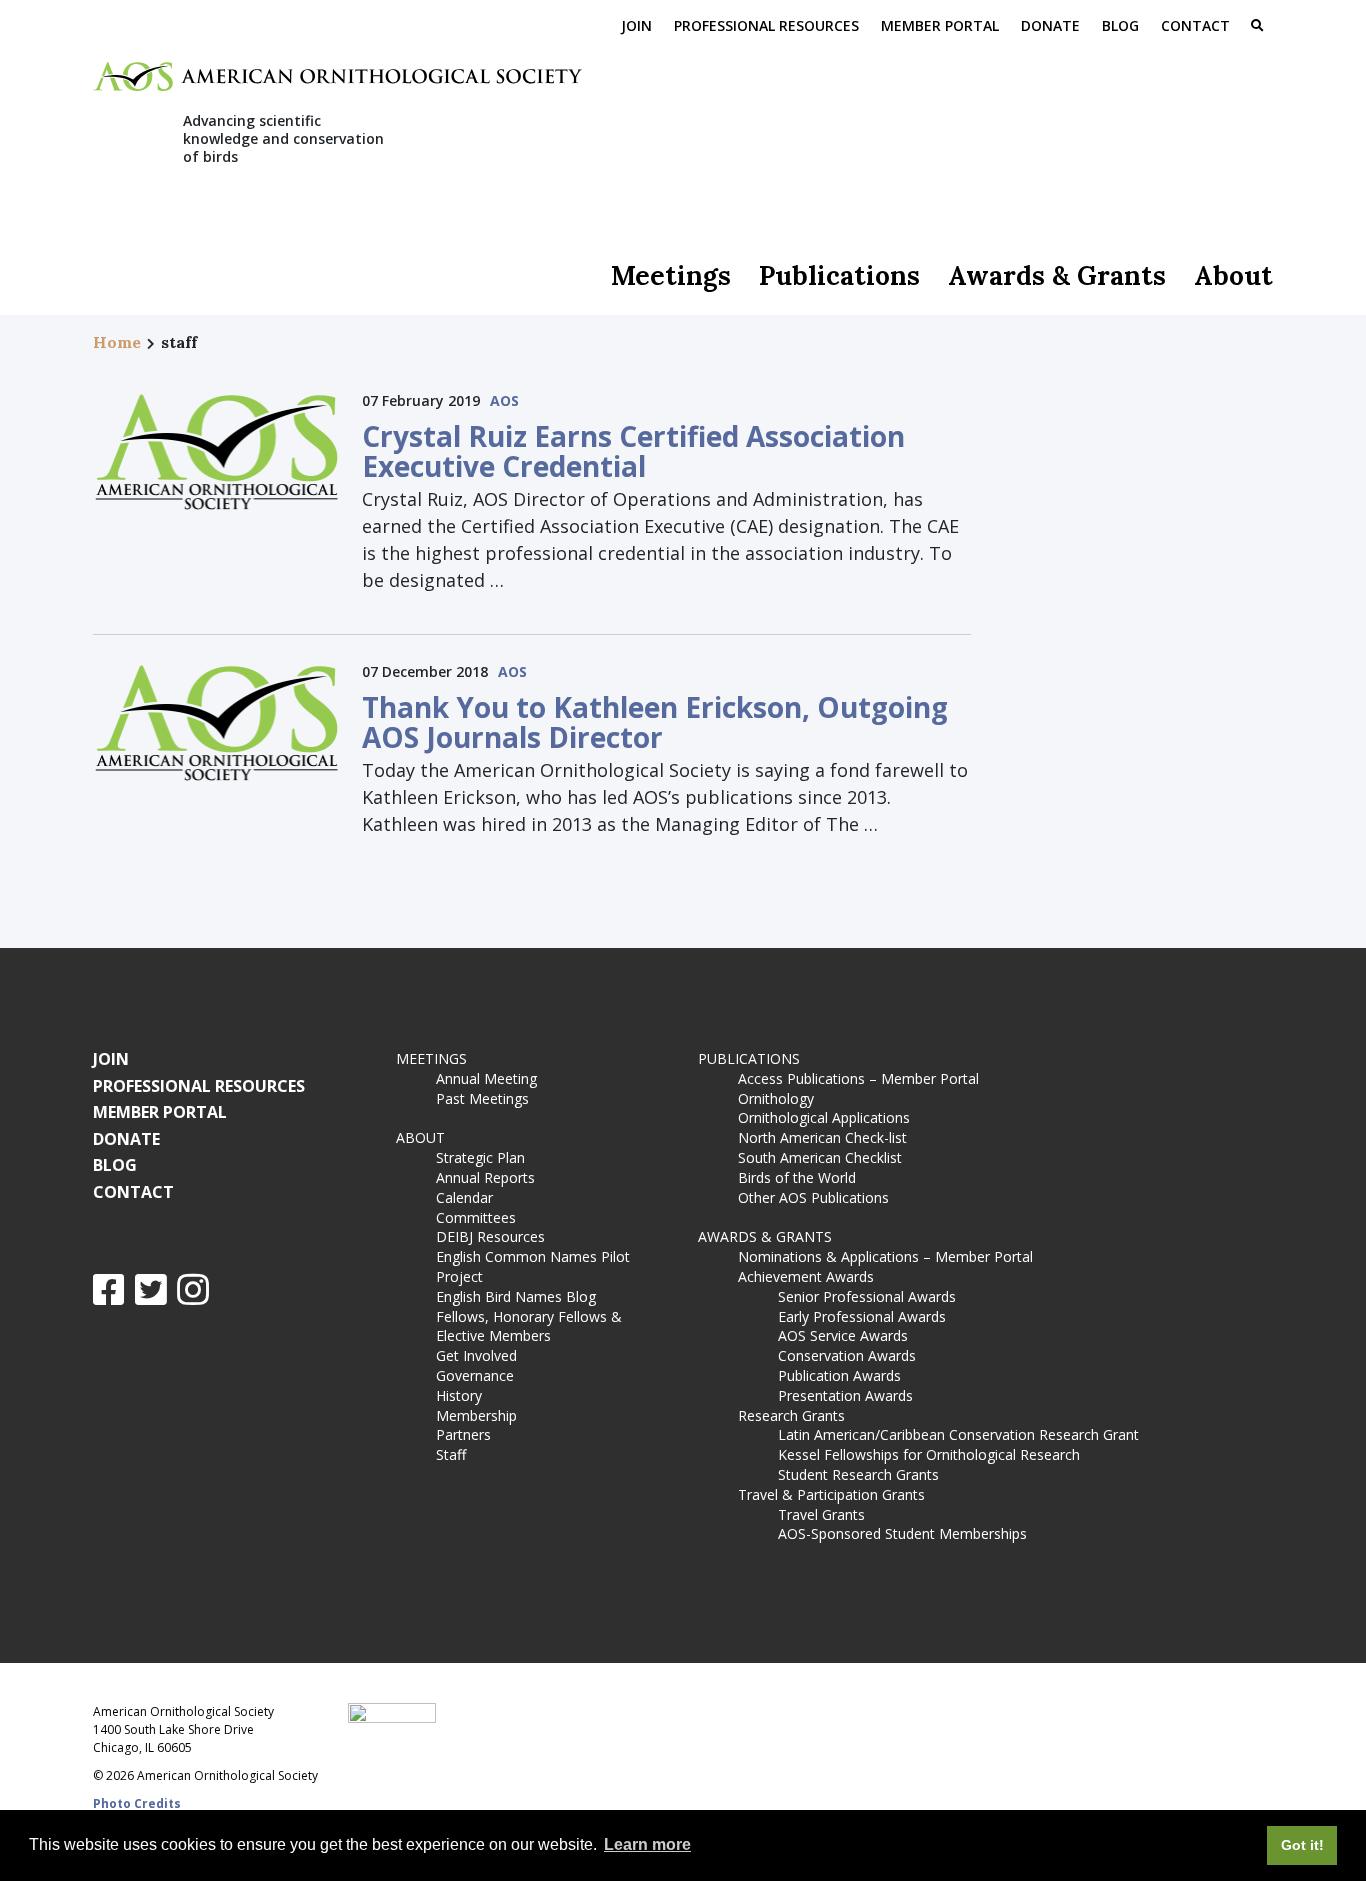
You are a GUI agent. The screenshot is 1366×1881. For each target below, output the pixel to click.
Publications (839, 275)
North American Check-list (822, 1137)
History (459, 1395)
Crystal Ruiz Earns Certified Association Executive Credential (633, 451)
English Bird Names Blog (516, 1296)
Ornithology (776, 1098)
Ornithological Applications (824, 1117)
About (1233, 275)
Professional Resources (766, 25)
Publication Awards (839, 1375)
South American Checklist (820, 1157)
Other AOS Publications (813, 1197)
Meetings (671, 275)
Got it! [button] (1302, 1845)
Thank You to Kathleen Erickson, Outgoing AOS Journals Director (655, 722)
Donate (1050, 25)
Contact (1195, 25)
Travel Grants (821, 1514)
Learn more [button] (647, 1844)
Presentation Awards (845, 1395)
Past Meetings (482, 1098)
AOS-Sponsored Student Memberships (902, 1533)
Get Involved (476, 1355)
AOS (504, 400)
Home (117, 342)
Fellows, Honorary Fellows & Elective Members (529, 1326)
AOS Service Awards (843, 1335)
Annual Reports (485, 1177)
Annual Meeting (486, 1078)
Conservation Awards (847, 1355)
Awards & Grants (1057, 275)
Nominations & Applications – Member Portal (885, 1256)
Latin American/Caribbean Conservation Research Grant (962, 1434)
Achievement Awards (806, 1276)
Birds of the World (797, 1177)
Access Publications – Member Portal (858, 1078)
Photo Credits (137, 1803)
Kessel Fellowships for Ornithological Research (929, 1454)
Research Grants (791, 1415)
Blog (1120, 25)
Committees (476, 1217)
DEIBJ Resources (490, 1236)
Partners (463, 1434)
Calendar (464, 1197)
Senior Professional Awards (867, 1296)
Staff (451, 1454)
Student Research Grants (858, 1474)
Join (636, 25)
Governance (475, 1375)
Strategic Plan (480, 1157)
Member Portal (940, 25)
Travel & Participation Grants (831, 1494)
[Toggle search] (1257, 27)
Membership (476, 1415)
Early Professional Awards (862, 1316)
